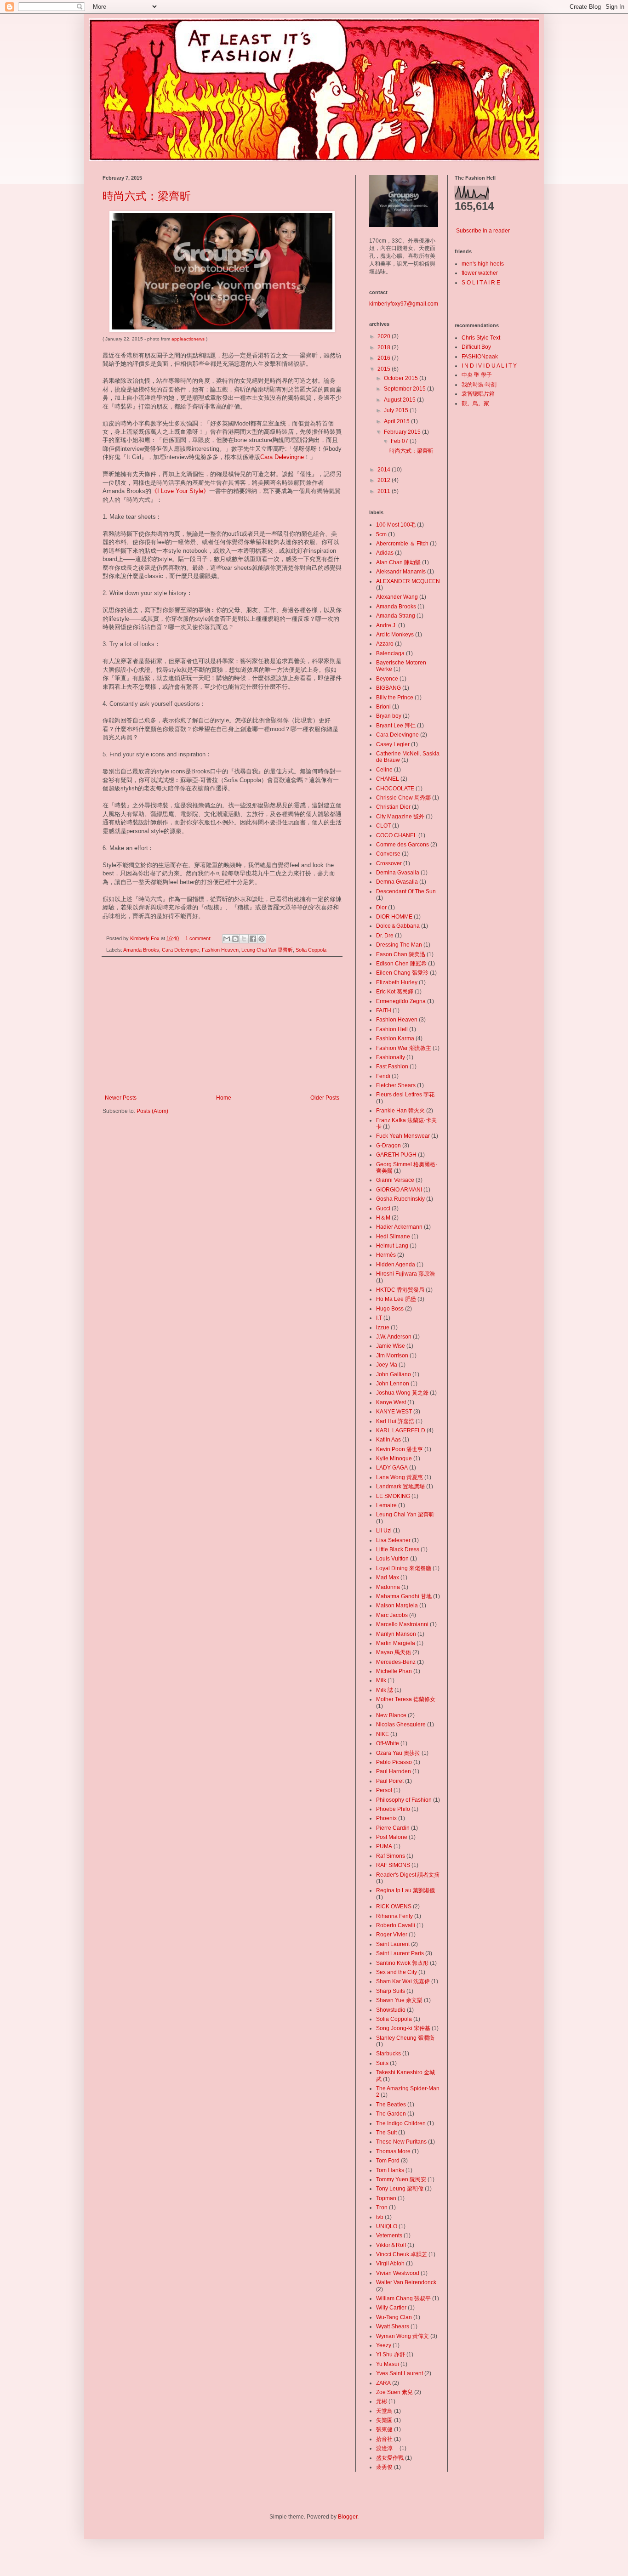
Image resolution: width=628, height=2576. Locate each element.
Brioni (383, 707)
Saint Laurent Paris (400, 1953)
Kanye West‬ (391, 1402)
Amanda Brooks (141, 950)
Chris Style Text (481, 338)
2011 (385, 491)
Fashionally (391, 1057)
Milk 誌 (385, 1690)
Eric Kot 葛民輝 (395, 992)
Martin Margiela (396, 1643)
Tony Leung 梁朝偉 (400, 2189)
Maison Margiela (397, 1606)
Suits (382, 2063)
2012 (385, 480)
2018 (385, 347)
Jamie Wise (391, 1346)
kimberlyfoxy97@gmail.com (404, 304)
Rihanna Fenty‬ (394, 1916)
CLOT (383, 826)
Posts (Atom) (152, 1111)
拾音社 (384, 2439)
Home (224, 1098)
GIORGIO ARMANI (399, 1190)
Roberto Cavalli (396, 1925)
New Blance (391, 1715)
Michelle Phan (394, 1671)
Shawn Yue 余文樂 (399, 2000)
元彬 (382, 2401)
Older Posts (325, 1098)
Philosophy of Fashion (404, 1800)
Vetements (389, 2236)
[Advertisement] (222, 1026)
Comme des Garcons (402, 845)
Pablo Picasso (394, 1762)
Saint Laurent (393, 1944)
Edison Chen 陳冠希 (401, 964)
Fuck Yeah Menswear (403, 1136)
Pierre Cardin (393, 1828)
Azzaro (385, 644)
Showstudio (391, 2010)
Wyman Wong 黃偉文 (402, 2336)
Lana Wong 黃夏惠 (400, 1477)
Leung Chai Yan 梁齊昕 (267, 950)
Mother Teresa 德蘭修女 (406, 1699)
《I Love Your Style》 (180, 491)
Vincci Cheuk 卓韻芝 (402, 2254)
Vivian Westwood (398, 2273)
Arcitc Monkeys (395, 635)
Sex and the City (397, 1972)
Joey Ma (387, 1365)
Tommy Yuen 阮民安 (401, 2179)
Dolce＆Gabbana (398, 926)
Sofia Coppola (311, 950)
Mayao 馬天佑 (394, 1652)
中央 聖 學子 (477, 375)
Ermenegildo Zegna (401, 1001)
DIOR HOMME (394, 917)
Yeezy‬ (384, 2345)
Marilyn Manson (396, 1634)
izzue (383, 1328)
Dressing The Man (399, 945)
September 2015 (405, 389)
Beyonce (387, 679)
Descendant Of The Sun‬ (406, 891)
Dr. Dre (385, 936)
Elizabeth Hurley (397, 982)
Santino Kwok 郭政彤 (402, 1963)
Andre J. (386, 625)
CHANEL (388, 779)
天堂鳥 (384, 2411)
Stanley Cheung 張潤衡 (405, 2038)
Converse (388, 854)
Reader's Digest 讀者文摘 (408, 1875)
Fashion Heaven (220, 950)
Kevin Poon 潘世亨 (400, 1449)
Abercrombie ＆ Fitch (402, 544)
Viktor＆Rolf (391, 2245)
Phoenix (386, 1818)
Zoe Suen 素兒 (394, 2392)
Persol (384, 1790)
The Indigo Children (401, 2123)
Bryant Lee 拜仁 (396, 726)
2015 (385, 369)
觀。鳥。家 (475, 403)
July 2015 (397, 410)
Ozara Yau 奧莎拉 (398, 1753)
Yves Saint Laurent (400, 2373)
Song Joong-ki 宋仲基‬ (403, 2028)
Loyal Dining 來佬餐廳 (404, 1568)
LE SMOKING (393, 1496)
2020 (385, 336)
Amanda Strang (396, 616)
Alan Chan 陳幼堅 (398, 562)
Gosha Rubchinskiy (400, 1199)
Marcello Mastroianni (402, 1624)
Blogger (348, 2517)
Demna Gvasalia (397, 882)
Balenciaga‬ (390, 653)
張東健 (384, 2429)
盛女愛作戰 (390, 2458)
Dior (381, 908)
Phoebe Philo (393, 1809)
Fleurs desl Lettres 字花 (405, 1095)
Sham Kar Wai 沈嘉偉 (403, 1981)
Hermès (386, 1255)
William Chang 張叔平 (403, 2298)
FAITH (384, 1010)
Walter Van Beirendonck (406, 2282)
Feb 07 (400, 441)
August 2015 (400, 400)
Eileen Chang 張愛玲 (402, 973)
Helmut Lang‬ (392, 1246)
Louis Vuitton (392, 1559)
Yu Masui (388, 2364)
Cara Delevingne (282, 457)
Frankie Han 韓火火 (400, 1111)
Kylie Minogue (394, 1458)
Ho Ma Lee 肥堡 (396, 1299)
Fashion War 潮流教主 (404, 1048)
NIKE (383, 1734)
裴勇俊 (384, 2467)
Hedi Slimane (393, 1237)
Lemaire (386, 1505)
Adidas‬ (385, 553)
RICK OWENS (394, 1906)
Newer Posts (121, 1098)
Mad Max (388, 1577)
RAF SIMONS (393, 1865)
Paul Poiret (390, 1781)
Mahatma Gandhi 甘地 (404, 1596)
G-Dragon (388, 1146)
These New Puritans (401, 2142)
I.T (379, 1318)
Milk (381, 1680)
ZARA (383, 2383)
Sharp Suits (391, 1991)
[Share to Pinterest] (262, 939)
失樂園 (384, 2420)
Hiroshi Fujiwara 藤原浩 (405, 1274)
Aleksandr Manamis (401, 572)
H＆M (383, 1218)
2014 (385, 470)
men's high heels (483, 264)
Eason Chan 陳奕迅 (401, 954)
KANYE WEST (394, 1412)
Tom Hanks (390, 2170)
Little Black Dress (398, 1549)
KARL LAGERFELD (401, 1430)
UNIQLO (387, 2226)
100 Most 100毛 (396, 525)
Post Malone (392, 1837)
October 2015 (402, 378)
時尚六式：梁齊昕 (147, 196)
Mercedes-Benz (396, 1662)
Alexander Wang (397, 597)
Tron (382, 2207)
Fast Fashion (392, 1067)
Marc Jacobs (392, 1615)
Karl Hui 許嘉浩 (395, 1421)
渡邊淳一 (387, 2448)
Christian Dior (393, 807)
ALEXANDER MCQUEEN (408, 581)
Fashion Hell (392, 1029)
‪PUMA (384, 1846)
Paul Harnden (394, 1771)
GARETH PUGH (396, 1155)
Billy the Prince (395, 698)
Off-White (388, 1743)
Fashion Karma (395, 1038)
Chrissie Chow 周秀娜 (403, 798)
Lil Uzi (384, 1531)
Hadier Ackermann (399, 1227)
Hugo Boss (390, 1309)
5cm (381, 534)
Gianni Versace (395, 1180)
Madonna (388, 1587)
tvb (380, 2217)
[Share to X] (244, 939)
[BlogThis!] (235, 939)
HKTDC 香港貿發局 (400, 1290)
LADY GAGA (392, 1468)
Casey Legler (393, 744)
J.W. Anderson (394, 1337)
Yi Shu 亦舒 (391, 2355)
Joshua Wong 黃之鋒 (402, 1393)
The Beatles (391, 2105)
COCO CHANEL (397, 835)
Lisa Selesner (393, 1540)
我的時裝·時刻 (479, 385)
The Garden (391, 2114)
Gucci (383, 1209)
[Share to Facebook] (253, 939)
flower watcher (480, 273)
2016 (385, 358)
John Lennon (393, 1384)
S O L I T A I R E (481, 283)
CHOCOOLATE (395, 789)
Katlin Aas (388, 1440)
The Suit (386, 2133)
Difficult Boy (476, 347)
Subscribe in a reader (483, 231)
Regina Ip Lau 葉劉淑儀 (405, 1890)
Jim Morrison (392, 1356)
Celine (384, 770)
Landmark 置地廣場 (400, 1487)
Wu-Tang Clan (394, 2317)
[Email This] (227, 939)
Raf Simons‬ (391, 1856)
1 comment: (199, 938)
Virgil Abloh (390, 2264)
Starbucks (388, 2054)
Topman (386, 2198)
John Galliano (394, 1374)
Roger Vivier (392, 1935)
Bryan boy (389, 716)
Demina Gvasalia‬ (398, 873)
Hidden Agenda (396, 1265)
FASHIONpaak (480, 357)
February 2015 (403, 432)
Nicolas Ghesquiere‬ (401, 1725)
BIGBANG (388, 688)
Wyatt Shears (393, 2326)
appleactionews (188, 339)
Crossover (389, 863)
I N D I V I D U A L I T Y (489, 366)
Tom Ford (388, 2161)
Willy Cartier (391, 2308)
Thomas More (393, 2151)
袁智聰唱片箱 (478, 394)
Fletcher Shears (396, 1085)
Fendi (383, 1076)
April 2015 (397, 421)
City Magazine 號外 (400, 817)
